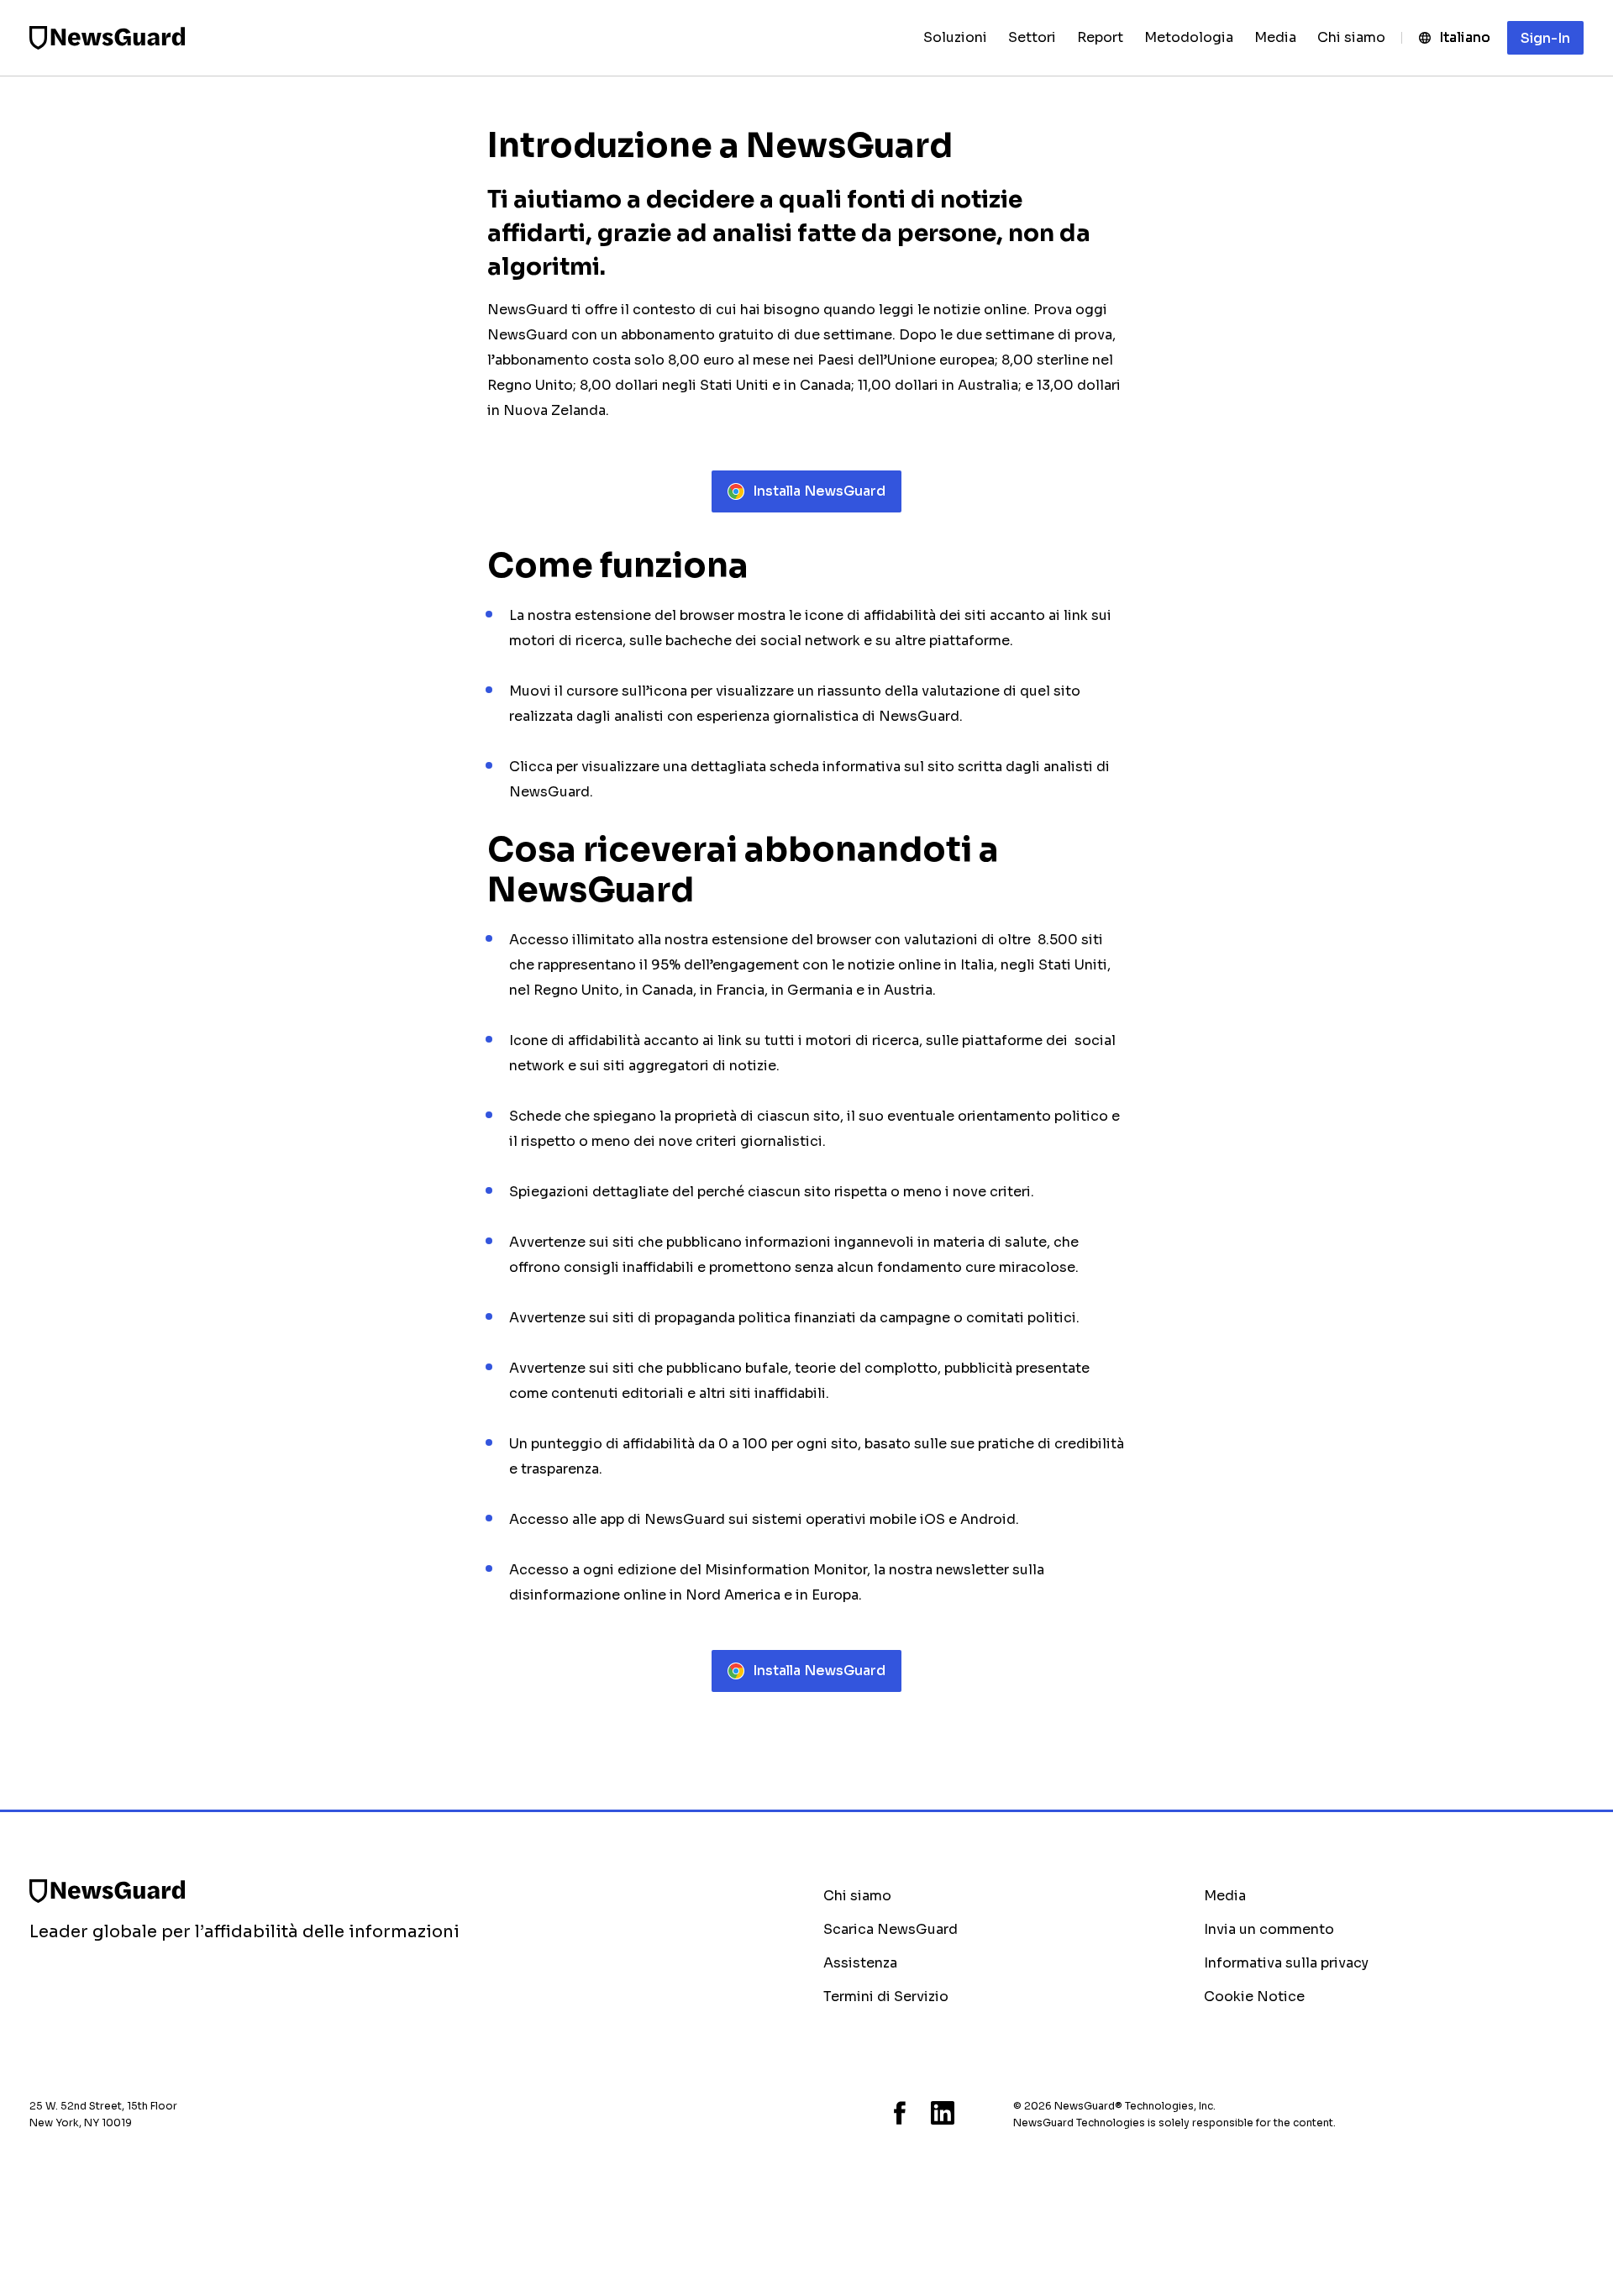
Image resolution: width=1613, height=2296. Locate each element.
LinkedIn (943, 2113)
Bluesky (828, 2113)
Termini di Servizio (886, 1997)
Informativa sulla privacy (1286, 1963)
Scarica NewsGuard (891, 1929)
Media (1225, 1896)
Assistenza (860, 1963)
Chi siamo (857, 1896)
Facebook (900, 2113)
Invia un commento (1269, 1929)
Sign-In (1545, 38)
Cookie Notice (1254, 1997)
